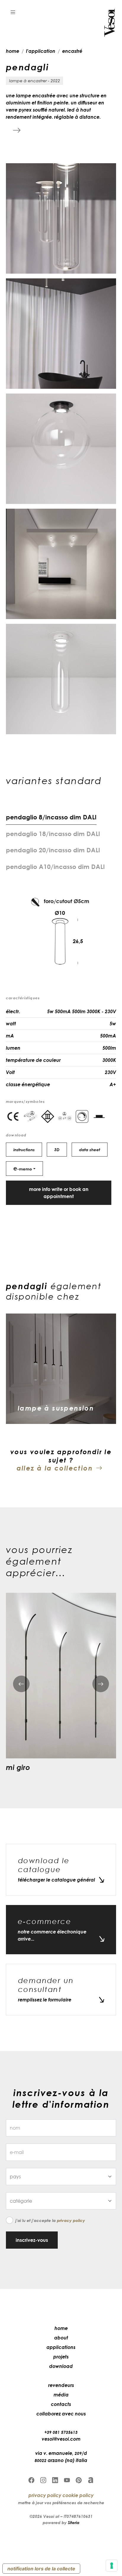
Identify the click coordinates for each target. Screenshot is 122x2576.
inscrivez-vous (32, 2240)
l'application (41, 51)
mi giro (18, 1767)
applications (61, 2347)
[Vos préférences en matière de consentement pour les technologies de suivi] (112, 2566)
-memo (23, 1168)
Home (61, 2328)
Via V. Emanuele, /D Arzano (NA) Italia (61, 2457)
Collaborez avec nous (61, 2414)
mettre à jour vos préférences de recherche (61, 2503)
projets (61, 2357)
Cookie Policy (78, 2495)
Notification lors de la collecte (41, 2569)
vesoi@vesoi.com (61, 2439)
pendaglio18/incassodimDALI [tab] (53, 834)
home (13, 51)
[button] (13, 12)
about (61, 2338)
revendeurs (61, 2385)
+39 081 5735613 (61, 2432)
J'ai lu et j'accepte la (50, 2220)
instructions (24, 1150)
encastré (72, 51)
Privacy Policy (71, 2220)
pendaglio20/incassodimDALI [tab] (53, 850)
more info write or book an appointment (59, 1193)
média (61, 2395)
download (61, 2366)
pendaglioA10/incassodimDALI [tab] (55, 867)
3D (57, 1150)
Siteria (74, 2522)
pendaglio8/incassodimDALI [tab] (51, 817)
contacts (61, 2404)
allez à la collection (55, 1468)
